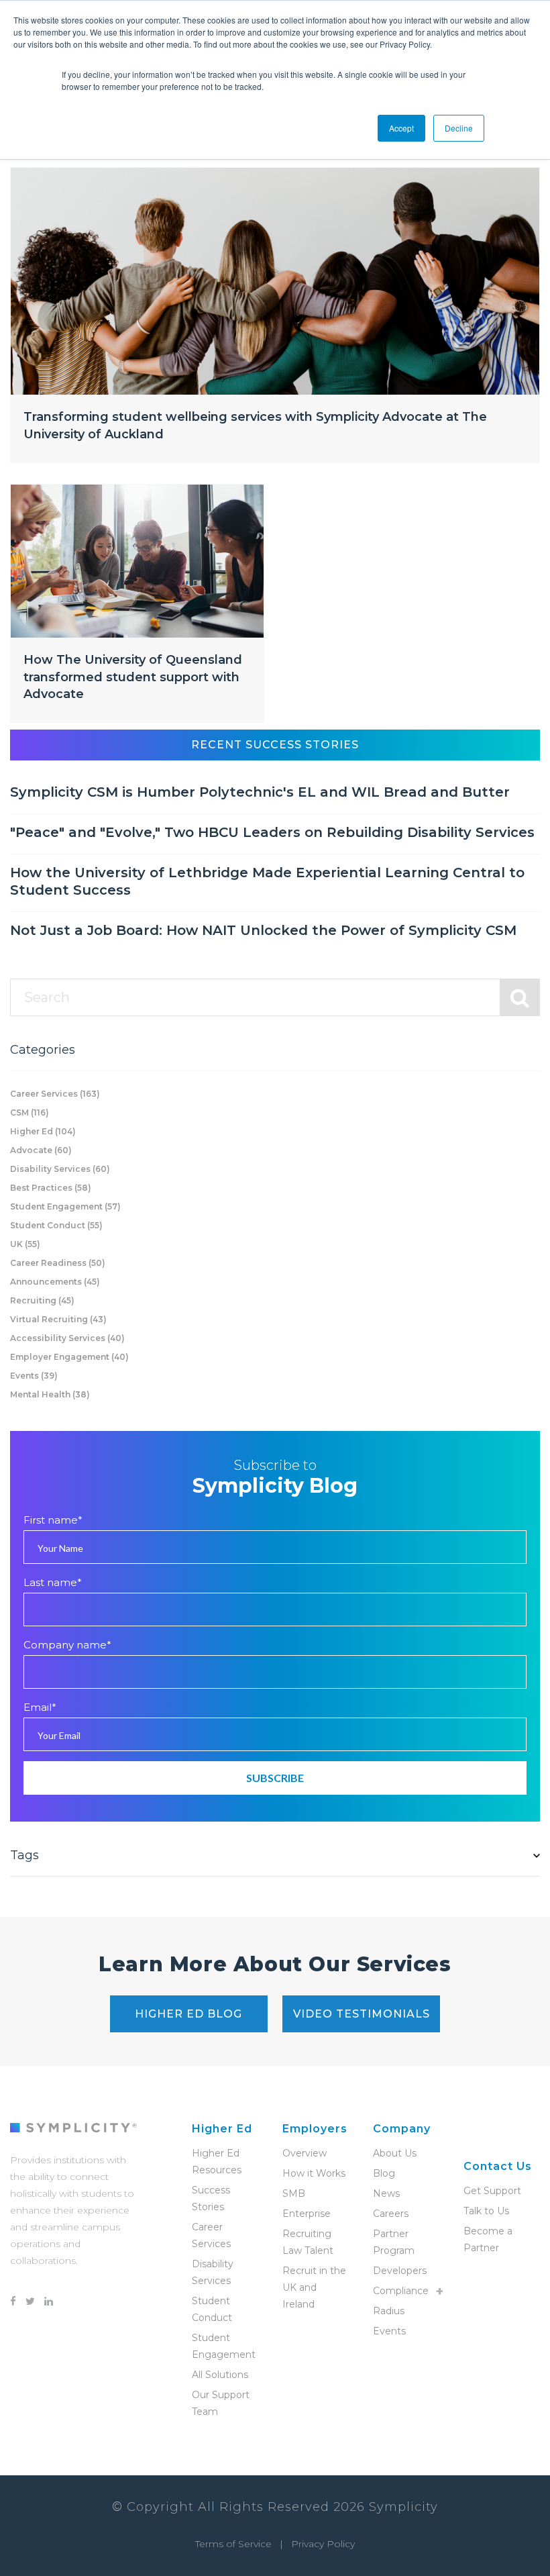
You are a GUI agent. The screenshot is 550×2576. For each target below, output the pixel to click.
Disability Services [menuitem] (213, 2272)
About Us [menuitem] (395, 2153)
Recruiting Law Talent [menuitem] (308, 2242)
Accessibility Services (67, 1338)
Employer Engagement (69, 1357)
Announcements (55, 1282)
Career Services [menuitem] (211, 2235)
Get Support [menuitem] (492, 2191)
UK (25, 1244)
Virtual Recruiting (58, 1319)
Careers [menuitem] (391, 2214)
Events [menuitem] (389, 2331)
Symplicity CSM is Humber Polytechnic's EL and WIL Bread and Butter (260, 792)
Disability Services (60, 1169)
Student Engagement (65, 1206)
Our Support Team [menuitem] (221, 2403)
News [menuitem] (386, 2193)
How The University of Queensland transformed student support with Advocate (133, 677)
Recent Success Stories (275, 745)
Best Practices (51, 1188)
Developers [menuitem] (400, 2271)
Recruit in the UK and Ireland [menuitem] (314, 2287)
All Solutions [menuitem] (220, 2375)
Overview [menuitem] (305, 2153)
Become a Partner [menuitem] (488, 2239)
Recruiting (42, 1300)
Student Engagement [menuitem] (224, 2346)
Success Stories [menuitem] (211, 2198)
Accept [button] (401, 128)
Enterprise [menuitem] (307, 2214)
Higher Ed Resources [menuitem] (217, 2162)
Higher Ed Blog (188, 2014)
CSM (30, 1112)
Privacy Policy (323, 2544)
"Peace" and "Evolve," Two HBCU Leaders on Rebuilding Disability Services (272, 832)
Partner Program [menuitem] (394, 2242)
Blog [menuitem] (384, 2173)
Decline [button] (459, 128)
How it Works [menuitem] (314, 2173)
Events (34, 1376)
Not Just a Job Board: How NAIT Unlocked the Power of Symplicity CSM (263, 930)
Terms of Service (233, 2544)
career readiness (58, 1263)
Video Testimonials (362, 2014)
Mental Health (50, 1394)
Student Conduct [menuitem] (212, 2309)
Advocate (41, 1150)
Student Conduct (56, 1225)
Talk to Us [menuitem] (486, 2211)
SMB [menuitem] (294, 2193)
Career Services (55, 1094)
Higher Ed (43, 1131)
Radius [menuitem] (389, 2311)
